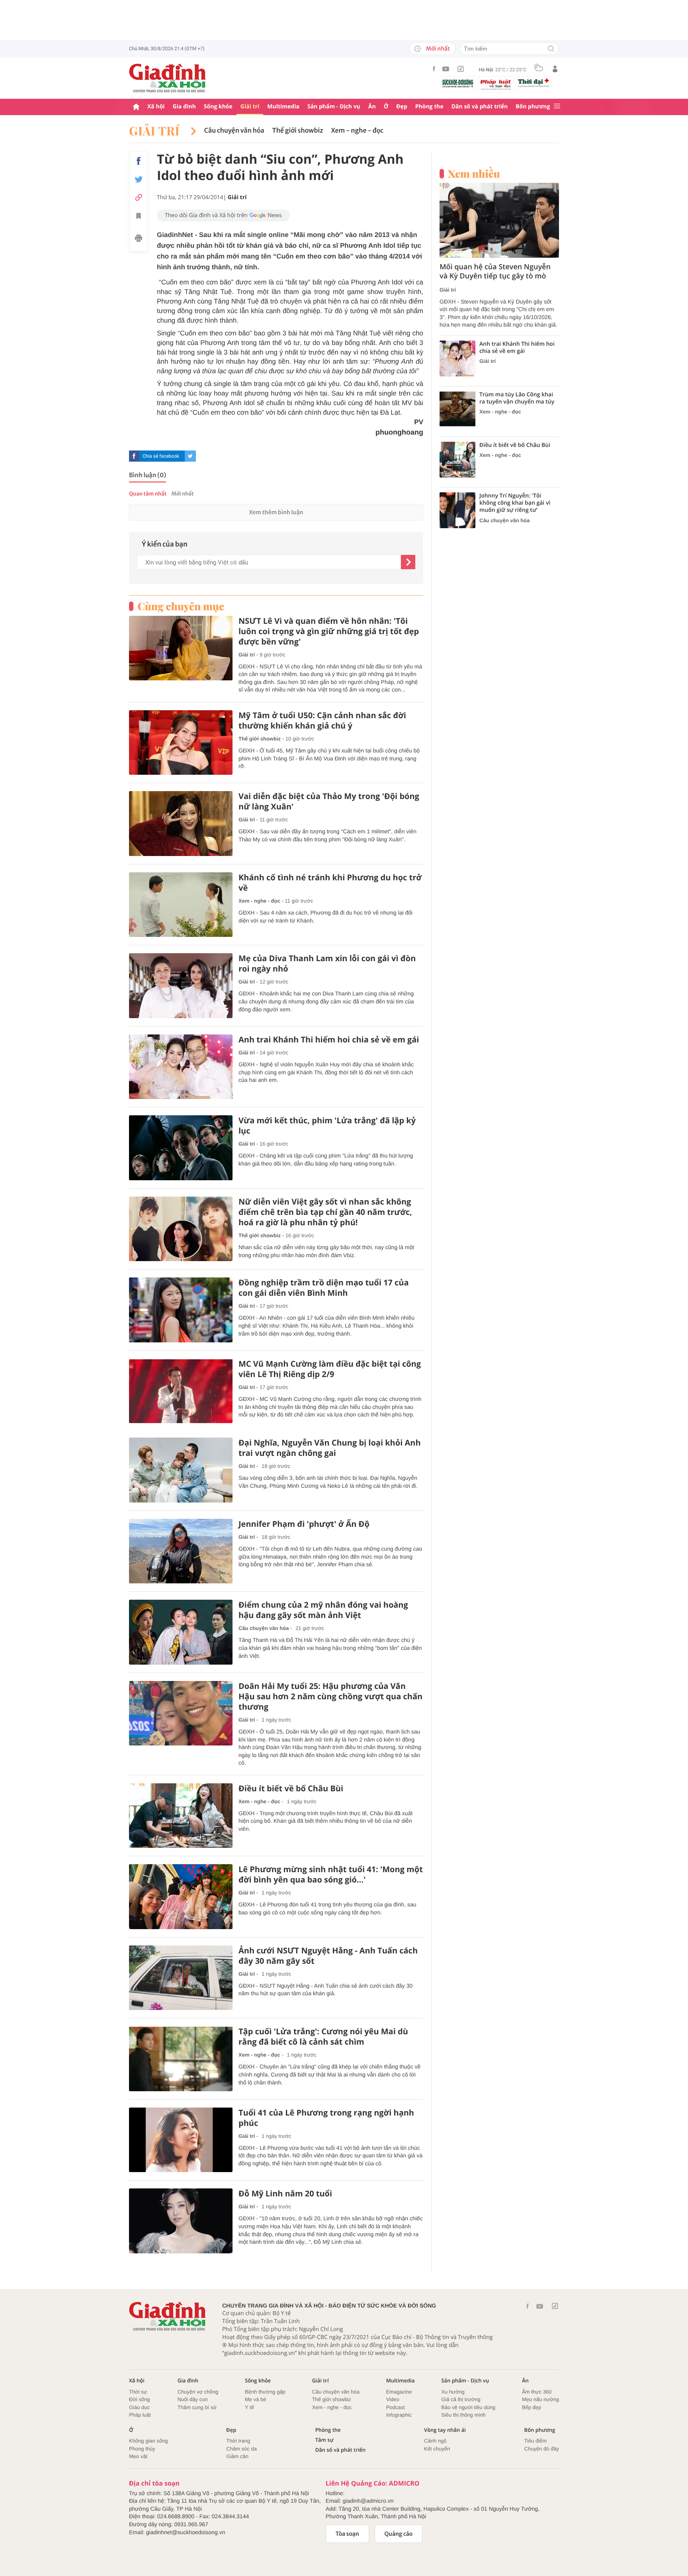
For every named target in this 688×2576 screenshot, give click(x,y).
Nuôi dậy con (193, 2399)
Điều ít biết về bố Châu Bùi (291, 1789)
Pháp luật (140, 2415)
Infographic (399, 2415)
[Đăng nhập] (555, 69)
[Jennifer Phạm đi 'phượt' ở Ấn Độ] (181, 1551)
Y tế (249, 2407)
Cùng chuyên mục (181, 606)
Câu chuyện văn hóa (234, 131)
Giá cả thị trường (461, 2399)
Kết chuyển (437, 2449)
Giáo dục (139, 2407)
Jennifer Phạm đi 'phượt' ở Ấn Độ (304, 1524)
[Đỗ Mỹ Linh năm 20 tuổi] (181, 2221)
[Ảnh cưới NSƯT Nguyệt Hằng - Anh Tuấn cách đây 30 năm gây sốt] (181, 1978)
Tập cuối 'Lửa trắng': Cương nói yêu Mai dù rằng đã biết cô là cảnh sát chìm (323, 2037)
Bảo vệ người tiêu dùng (468, 2407)
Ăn (372, 107)
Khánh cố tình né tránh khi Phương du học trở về (330, 883)
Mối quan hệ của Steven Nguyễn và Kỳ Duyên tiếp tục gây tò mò (495, 272)
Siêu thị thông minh (463, 2415)
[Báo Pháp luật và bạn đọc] (496, 84)
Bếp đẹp (532, 2407)
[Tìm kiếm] (551, 49)
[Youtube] (446, 69)
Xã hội (156, 107)
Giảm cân (237, 2456)
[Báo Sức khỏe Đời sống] (458, 83)
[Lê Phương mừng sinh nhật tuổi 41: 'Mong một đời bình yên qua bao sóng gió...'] (181, 1897)
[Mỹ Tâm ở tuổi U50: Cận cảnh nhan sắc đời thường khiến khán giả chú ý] (181, 743)
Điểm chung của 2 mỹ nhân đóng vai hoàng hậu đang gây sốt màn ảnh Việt (323, 1610)
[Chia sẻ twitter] (139, 179)
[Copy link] (139, 197)
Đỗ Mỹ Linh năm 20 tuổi (285, 2194)
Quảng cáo (399, 2534)
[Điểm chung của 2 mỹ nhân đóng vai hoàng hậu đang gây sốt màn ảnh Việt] (181, 1632)
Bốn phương (533, 107)
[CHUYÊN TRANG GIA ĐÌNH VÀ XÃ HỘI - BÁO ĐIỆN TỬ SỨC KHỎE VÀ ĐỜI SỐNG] (168, 78)
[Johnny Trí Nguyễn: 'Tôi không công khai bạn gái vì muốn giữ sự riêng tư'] (457, 510)
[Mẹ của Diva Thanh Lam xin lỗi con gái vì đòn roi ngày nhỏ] (181, 986)
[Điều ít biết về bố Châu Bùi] (181, 1816)
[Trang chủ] (136, 107)
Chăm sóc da (241, 2449)
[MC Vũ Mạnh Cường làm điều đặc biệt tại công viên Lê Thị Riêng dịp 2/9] (181, 1391)
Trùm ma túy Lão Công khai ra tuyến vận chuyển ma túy (517, 398)
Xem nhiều (474, 174)
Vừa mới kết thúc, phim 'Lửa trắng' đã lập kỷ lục (327, 1126)
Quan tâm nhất (148, 494)
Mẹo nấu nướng (540, 2399)
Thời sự (138, 2392)
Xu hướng (453, 2392)
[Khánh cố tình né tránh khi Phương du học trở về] (181, 905)
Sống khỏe (218, 107)
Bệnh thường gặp (265, 2392)
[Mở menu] (557, 107)
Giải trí (250, 107)
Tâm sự (324, 2440)
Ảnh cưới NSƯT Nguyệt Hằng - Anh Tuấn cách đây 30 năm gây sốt (328, 1956)
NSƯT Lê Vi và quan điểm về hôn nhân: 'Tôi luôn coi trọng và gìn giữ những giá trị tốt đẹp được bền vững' (329, 631)
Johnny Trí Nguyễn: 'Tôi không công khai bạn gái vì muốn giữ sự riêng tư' (515, 503)
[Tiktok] (461, 69)
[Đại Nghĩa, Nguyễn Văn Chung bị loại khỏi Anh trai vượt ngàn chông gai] (181, 1470)
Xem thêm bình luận (276, 512)
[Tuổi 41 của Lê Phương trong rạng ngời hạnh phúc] (181, 2140)
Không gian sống (149, 2441)
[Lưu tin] (139, 217)
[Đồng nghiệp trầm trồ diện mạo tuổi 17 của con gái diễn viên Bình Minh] (181, 1310)
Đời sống (140, 2399)
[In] (139, 239)
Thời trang (238, 2441)
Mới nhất (438, 49)
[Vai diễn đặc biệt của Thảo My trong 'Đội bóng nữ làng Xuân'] (181, 824)
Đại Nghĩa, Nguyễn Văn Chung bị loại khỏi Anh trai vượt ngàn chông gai (330, 1448)
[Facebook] (434, 69)
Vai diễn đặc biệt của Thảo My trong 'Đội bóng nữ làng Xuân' (329, 801)
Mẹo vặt (138, 2456)
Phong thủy (142, 2449)
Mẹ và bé (255, 2399)
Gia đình (184, 107)
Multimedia (283, 107)
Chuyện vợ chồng (198, 2392)
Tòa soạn (347, 2534)
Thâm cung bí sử (197, 2407)
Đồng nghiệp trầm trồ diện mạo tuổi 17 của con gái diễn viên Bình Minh (323, 1288)
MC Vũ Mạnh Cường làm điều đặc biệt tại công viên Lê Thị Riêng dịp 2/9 (330, 1369)
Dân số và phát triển (480, 107)
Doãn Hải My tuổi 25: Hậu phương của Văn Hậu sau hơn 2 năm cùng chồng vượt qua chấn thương (330, 1696)
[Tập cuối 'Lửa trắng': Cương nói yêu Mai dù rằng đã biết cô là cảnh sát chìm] (181, 2059)
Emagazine (399, 2392)
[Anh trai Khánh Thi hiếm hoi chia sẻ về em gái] (181, 1067)
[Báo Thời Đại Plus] (534, 83)
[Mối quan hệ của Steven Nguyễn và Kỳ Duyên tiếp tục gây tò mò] (499, 220)
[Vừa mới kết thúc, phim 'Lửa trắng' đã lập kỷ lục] (181, 1148)
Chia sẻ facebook (161, 456)
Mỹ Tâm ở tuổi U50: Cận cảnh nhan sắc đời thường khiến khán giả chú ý (322, 721)
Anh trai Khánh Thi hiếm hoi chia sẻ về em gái (329, 1040)
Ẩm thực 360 (537, 2392)
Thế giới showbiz (298, 131)
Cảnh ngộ (435, 2441)
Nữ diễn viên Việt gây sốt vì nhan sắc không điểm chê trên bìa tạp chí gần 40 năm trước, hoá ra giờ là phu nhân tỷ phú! (325, 1212)
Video (393, 2399)
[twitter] (190, 456)
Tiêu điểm (536, 2441)
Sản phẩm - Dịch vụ (334, 107)
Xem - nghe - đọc (357, 131)
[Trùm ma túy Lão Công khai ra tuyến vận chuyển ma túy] (457, 409)
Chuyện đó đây (542, 2449)
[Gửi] (408, 562)
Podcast (396, 2407)
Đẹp (402, 107)
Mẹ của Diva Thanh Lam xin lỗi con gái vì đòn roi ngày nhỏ (327, 964)
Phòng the (429, 107)
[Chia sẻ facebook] (139, 161)
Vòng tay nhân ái (445, 2430)
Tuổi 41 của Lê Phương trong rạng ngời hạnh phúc (326, 2118)
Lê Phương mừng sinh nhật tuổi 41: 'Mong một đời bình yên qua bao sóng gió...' (331, 1875)
